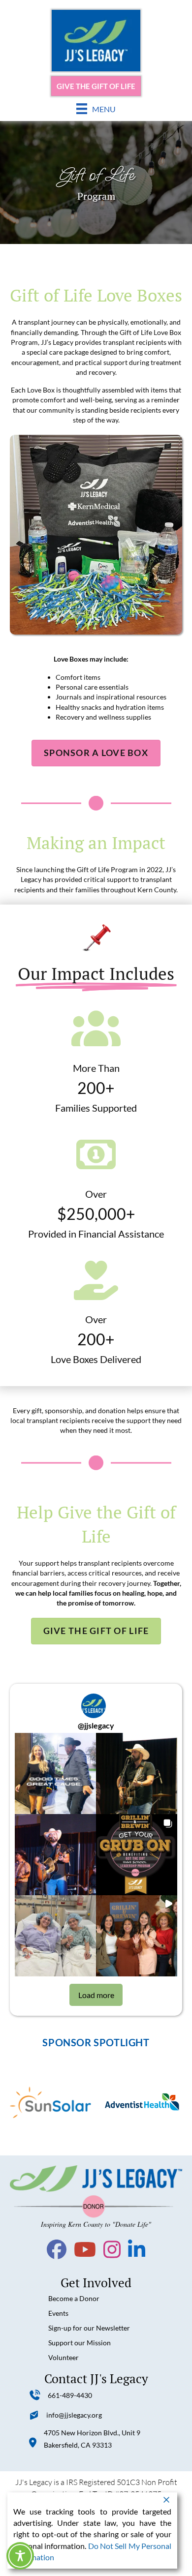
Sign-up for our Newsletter (89, 2328)
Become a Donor (74, 2298)
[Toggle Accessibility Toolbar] (20, 2556)
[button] (55, 1773)
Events (58, 2313)
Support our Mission (80, 2343)
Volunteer (64, 2357)
